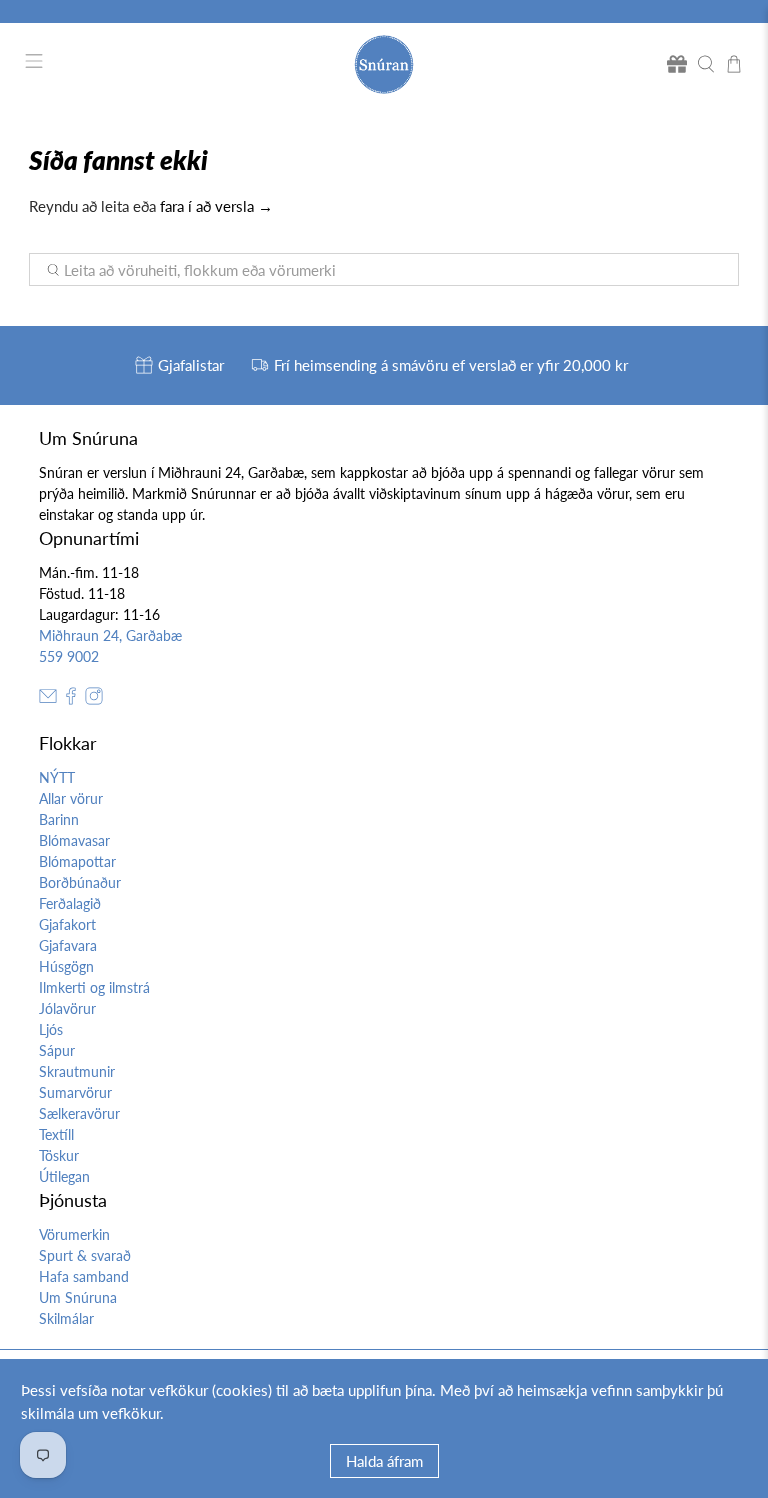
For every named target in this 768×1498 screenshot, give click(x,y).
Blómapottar (77, 861)
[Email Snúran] (48, 699)
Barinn (59, 819)
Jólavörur (67, 1008)
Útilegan (64, 1176)
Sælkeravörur (79, 1113)
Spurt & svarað (85, 1255)
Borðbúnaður (80, 882)
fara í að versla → (216, 206)
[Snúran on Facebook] (71, 699)
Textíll (56, 1134)
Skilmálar (66, 1318)
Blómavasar (74, 840)
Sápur (57, 1050)
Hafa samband (84, 1276)
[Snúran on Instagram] (94, 699)
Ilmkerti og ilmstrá (94, 987)
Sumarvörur (75, 1092)
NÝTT (57, 777)
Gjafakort (67, 924)
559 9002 (69, 656)
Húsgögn (66, 966)
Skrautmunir (77, 1071)
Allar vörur (71, 798)
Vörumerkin (74, 1234)
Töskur (59, 1155)
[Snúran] (384, 64)
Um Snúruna (78, 1297)
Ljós (51, 1029)
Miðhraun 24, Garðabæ (110, 635)
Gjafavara (68, 945)
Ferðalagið (70, 903)
